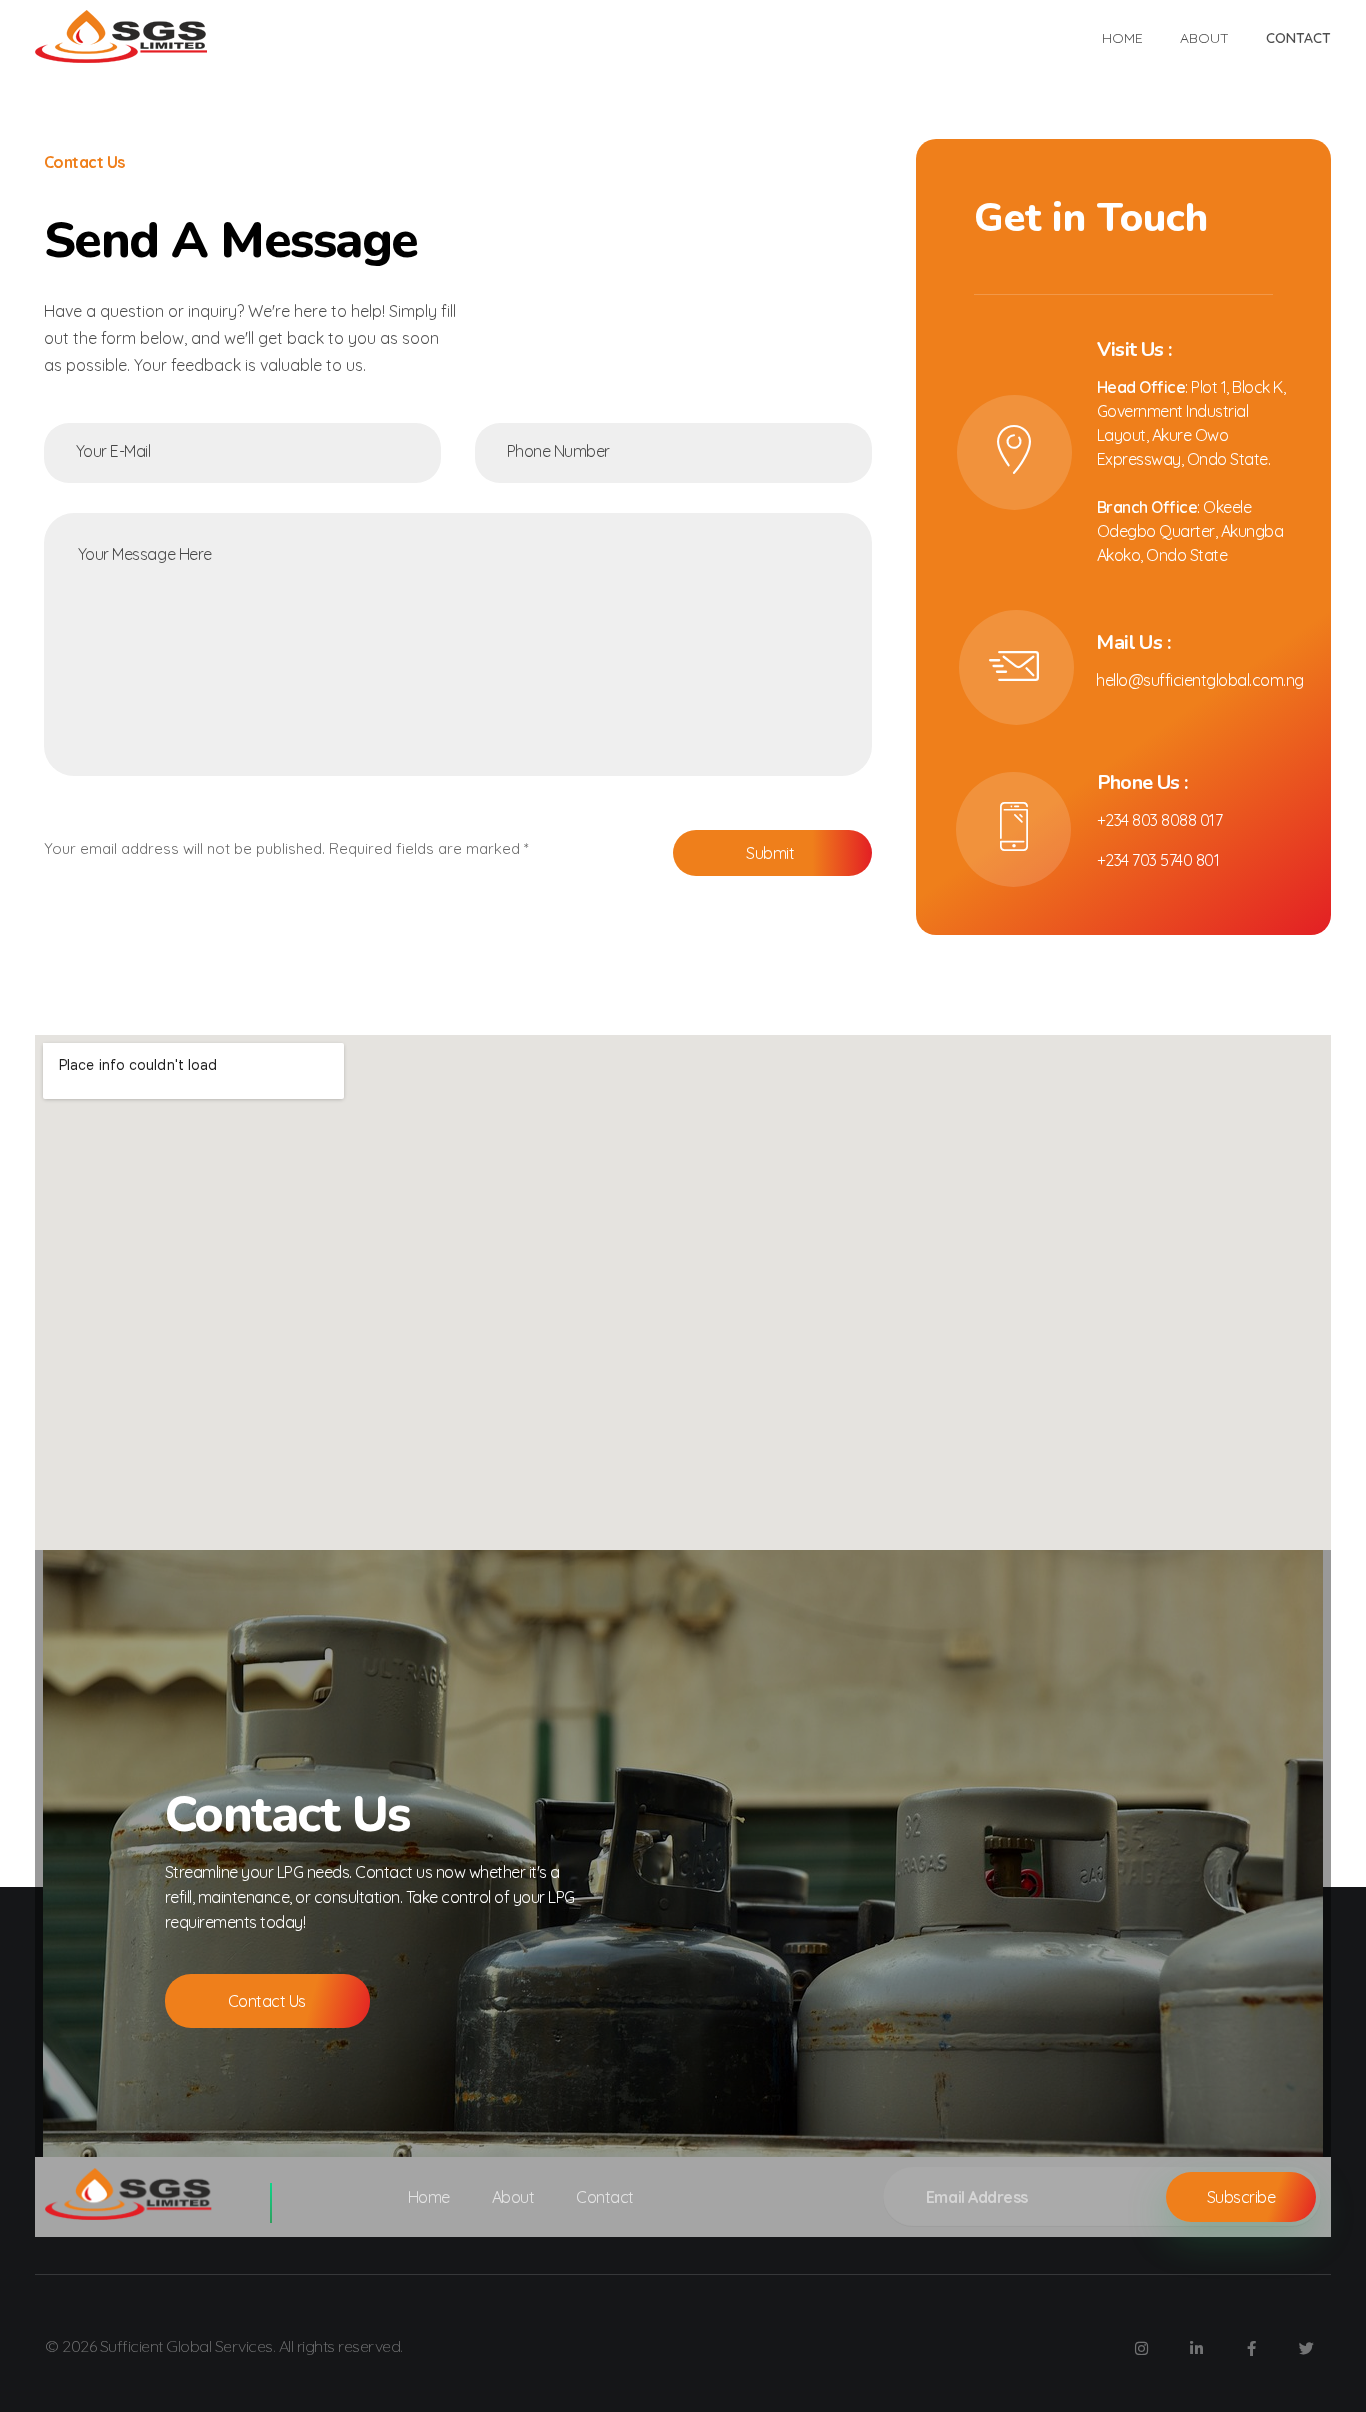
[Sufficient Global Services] (125, 36)
